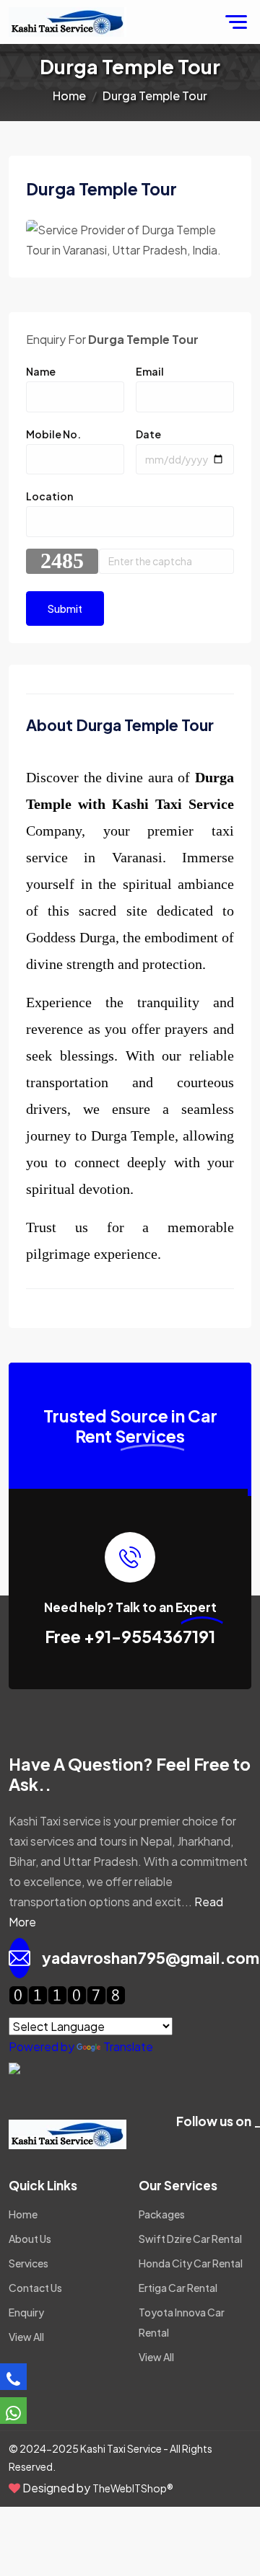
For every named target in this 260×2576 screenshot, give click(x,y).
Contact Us (35, 2288)
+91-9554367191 (149, 1636)
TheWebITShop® (133, 2488)
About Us (30, 2239)
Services (29, 2263)
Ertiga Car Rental (178, 2288)
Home (69, 96)
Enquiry (26, 2312)
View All (26, 2337)
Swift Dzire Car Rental (190, 2239)
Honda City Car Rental (191, 2263)
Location (49, 496)
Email (150, 371)
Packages (162, 2214)
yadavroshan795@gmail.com (151, 1958)
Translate (128, 2046)
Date (148, 434)
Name (41, 371)
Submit (65, 608)
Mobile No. (53, 434)
